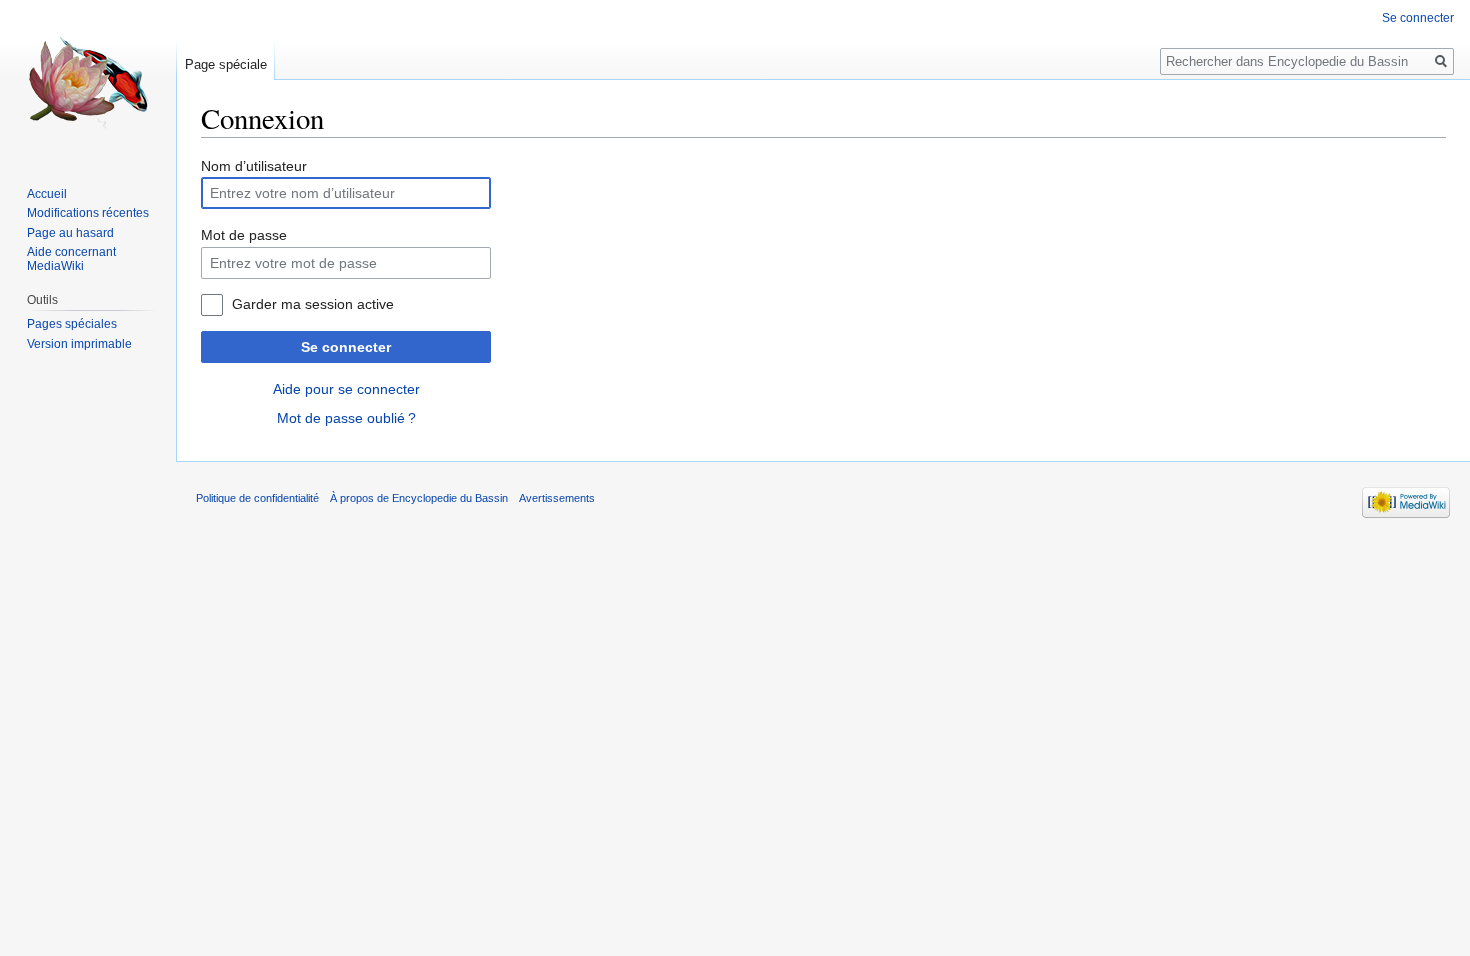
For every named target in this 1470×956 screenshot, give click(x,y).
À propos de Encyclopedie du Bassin (419, 498)
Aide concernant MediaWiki (71, 259)
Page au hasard (70, 233)
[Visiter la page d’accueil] (88, 80)
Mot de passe (244, 235)
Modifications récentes (88, 213)
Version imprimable (79, 344)
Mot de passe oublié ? (346, 418)
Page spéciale (226, 64)
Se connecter (346, 347)
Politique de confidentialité (257, 498)
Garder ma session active (313, 304)
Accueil (47, 194)
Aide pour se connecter (346, 389)
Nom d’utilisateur (254, 166)
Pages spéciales (72, 324)
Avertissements (557, 498)
